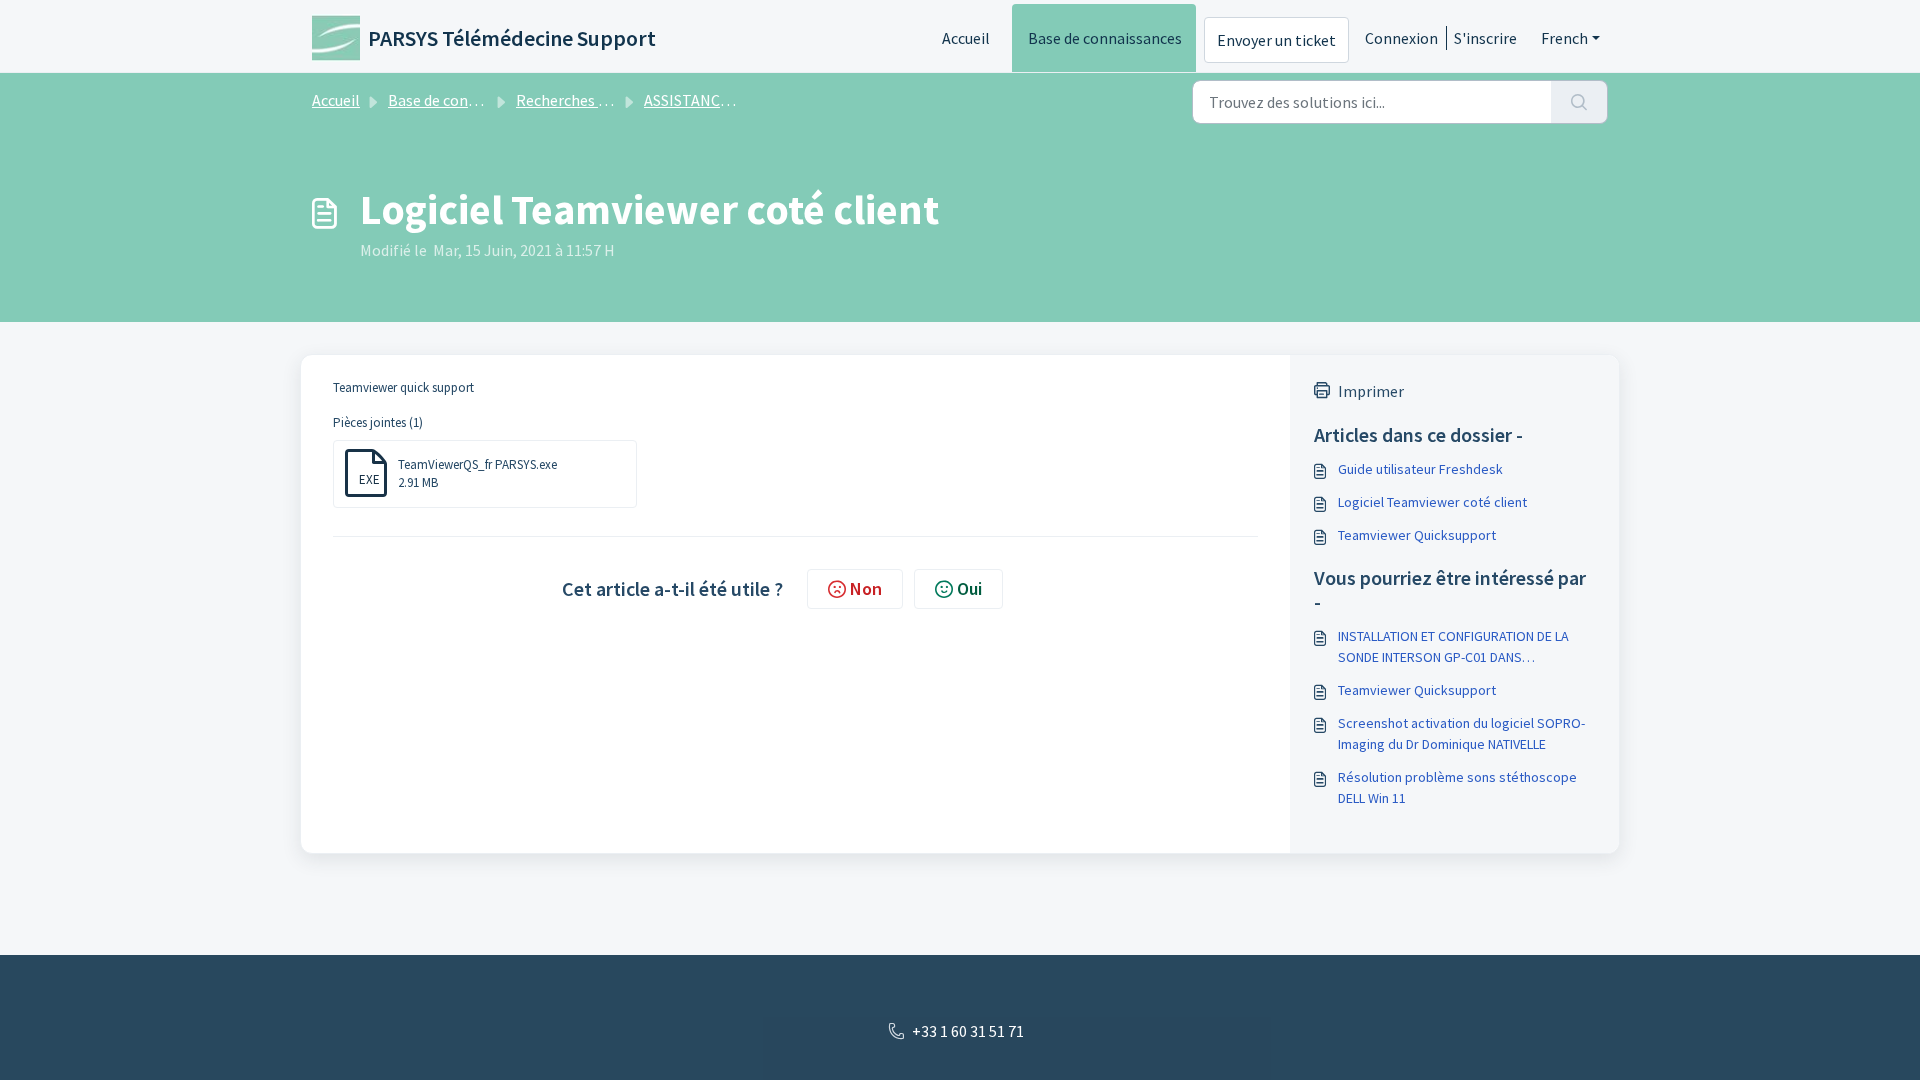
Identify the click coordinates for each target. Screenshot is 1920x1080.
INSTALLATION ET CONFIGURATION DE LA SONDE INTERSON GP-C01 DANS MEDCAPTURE (1453, 647)
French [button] (1564, 38)
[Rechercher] (1579, 102)
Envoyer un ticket (1276, 40)
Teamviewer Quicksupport (1417, 535)
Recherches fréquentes (594, 100)
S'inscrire (1485, 38)
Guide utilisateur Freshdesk (1420, 469)
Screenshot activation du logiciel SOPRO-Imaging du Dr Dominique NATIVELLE (1461, 733)
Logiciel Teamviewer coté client (1432, 502)
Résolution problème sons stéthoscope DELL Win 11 (1457, 787)
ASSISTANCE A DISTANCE (729, 100)
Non (866, 588)
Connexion (1401, 38)
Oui (969, 588)
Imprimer (1371, 391)
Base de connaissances (1105, 38)
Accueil (966, 38)
